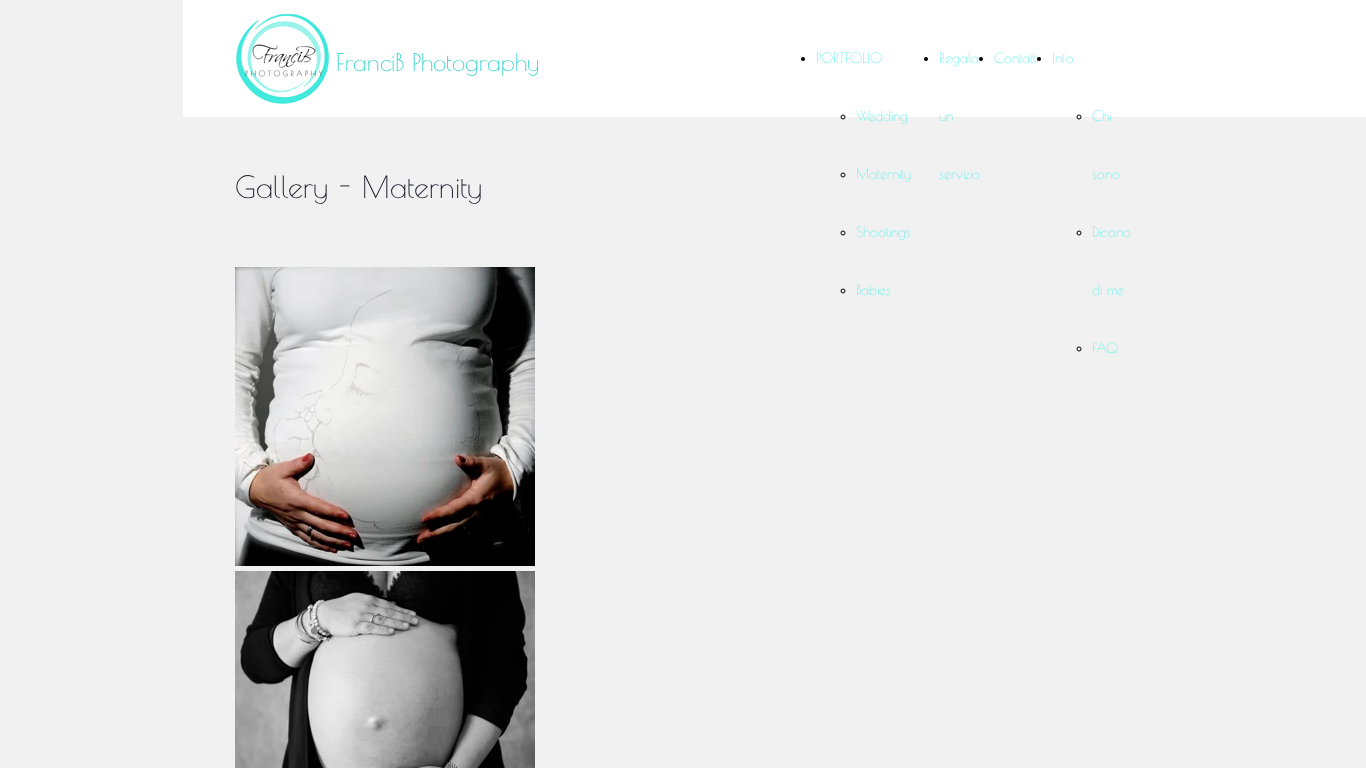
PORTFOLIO (849, 58)
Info (1063, 58)
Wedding (882, 116)
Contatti (1016, 58)
